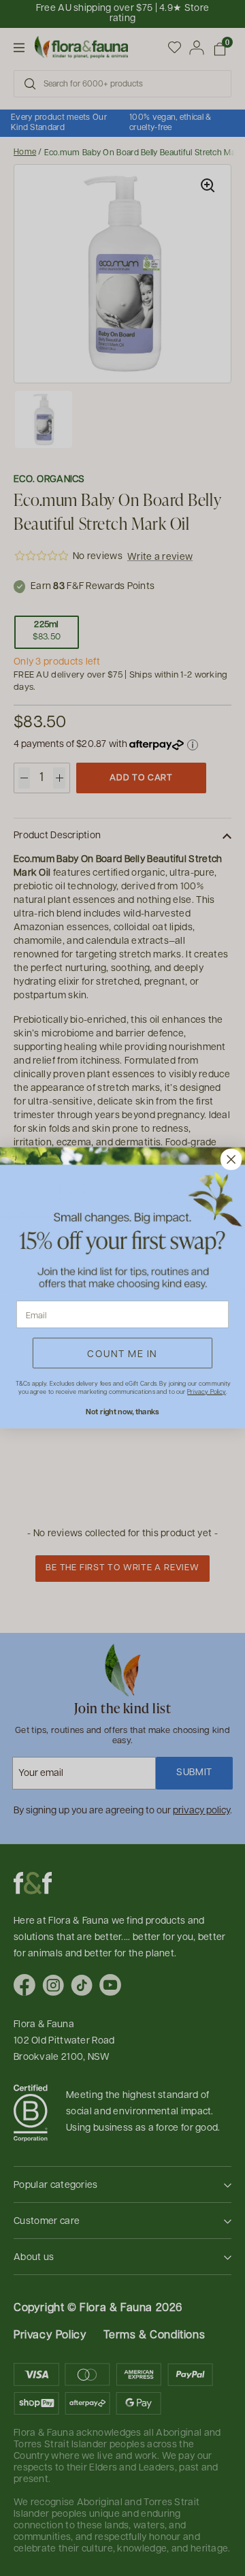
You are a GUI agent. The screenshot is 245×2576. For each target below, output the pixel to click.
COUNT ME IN (122, 1353)
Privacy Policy (206, 1392)
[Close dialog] (231, 1160)
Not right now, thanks (122, 1412)
